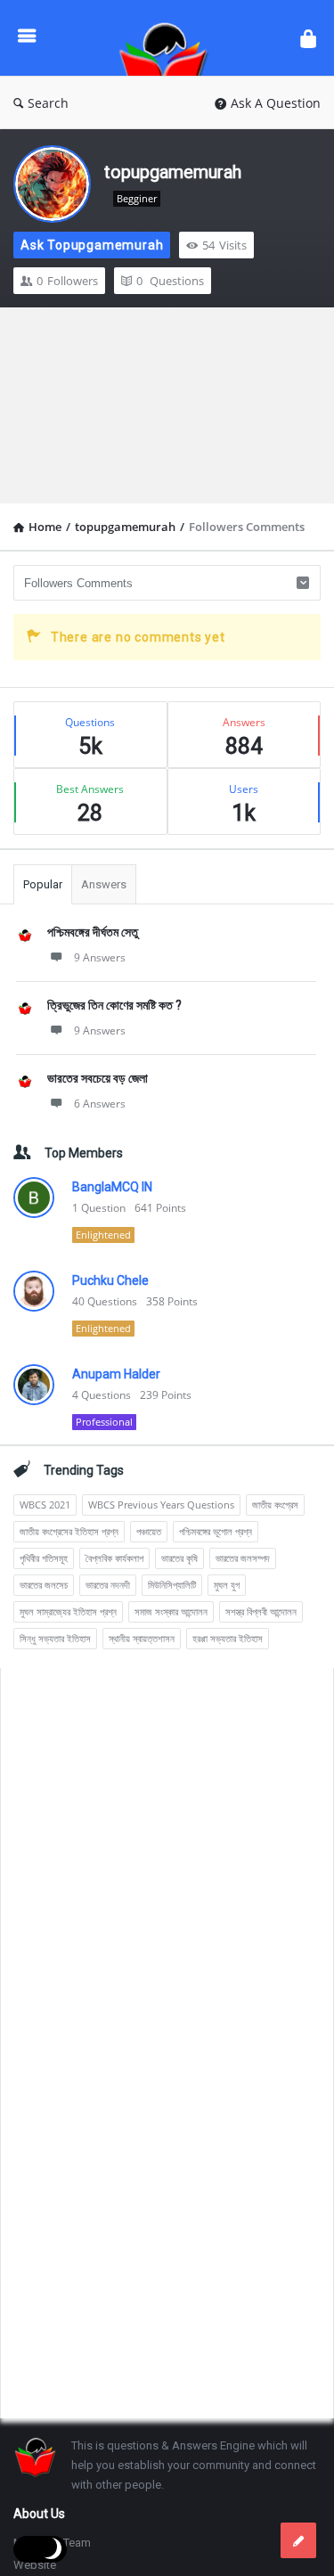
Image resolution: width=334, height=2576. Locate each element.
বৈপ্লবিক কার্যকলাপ (114, 1558)
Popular (43, 884)
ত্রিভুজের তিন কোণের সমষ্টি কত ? (114, 1005)
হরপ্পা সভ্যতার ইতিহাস (228, 1638)
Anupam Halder (116, 1374)
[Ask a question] (298, 2540)
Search (48, 103)
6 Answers (100, 1104)
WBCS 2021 (45, 1505)
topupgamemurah (173, 172)
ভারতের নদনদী (108, 1585)
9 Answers (100, 957)
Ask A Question (276, 103)
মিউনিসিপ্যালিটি (172, 1585)
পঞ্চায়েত (149, 1531)
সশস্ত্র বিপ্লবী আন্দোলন (261, 1611)
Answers (104, 884)
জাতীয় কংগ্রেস (275, 1505)
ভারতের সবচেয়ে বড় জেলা (98, 1078)
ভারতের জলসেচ (44, 1585)
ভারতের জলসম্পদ (243, 1558)
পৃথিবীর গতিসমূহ (44, 1558)
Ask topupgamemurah (92, 245)
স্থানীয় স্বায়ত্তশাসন (142, 1638)
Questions (170, 281)
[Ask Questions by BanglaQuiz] (168, 38)
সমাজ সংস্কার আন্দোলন (171, 1611)
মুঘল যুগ (227, 1585)
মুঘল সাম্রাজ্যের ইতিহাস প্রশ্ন (68, 1611)
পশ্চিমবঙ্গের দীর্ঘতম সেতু (93, 932)
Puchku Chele (110, 1280)
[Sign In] (308, 38)
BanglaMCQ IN (112, 1187)
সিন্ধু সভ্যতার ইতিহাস (55, 1638)
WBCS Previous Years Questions (161, 1505)
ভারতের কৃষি (179, 1558)
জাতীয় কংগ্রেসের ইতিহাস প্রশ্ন (69, 1531)
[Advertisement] (167, 405)
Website (35, 2565)
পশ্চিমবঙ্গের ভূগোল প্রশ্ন (216, 1531)
